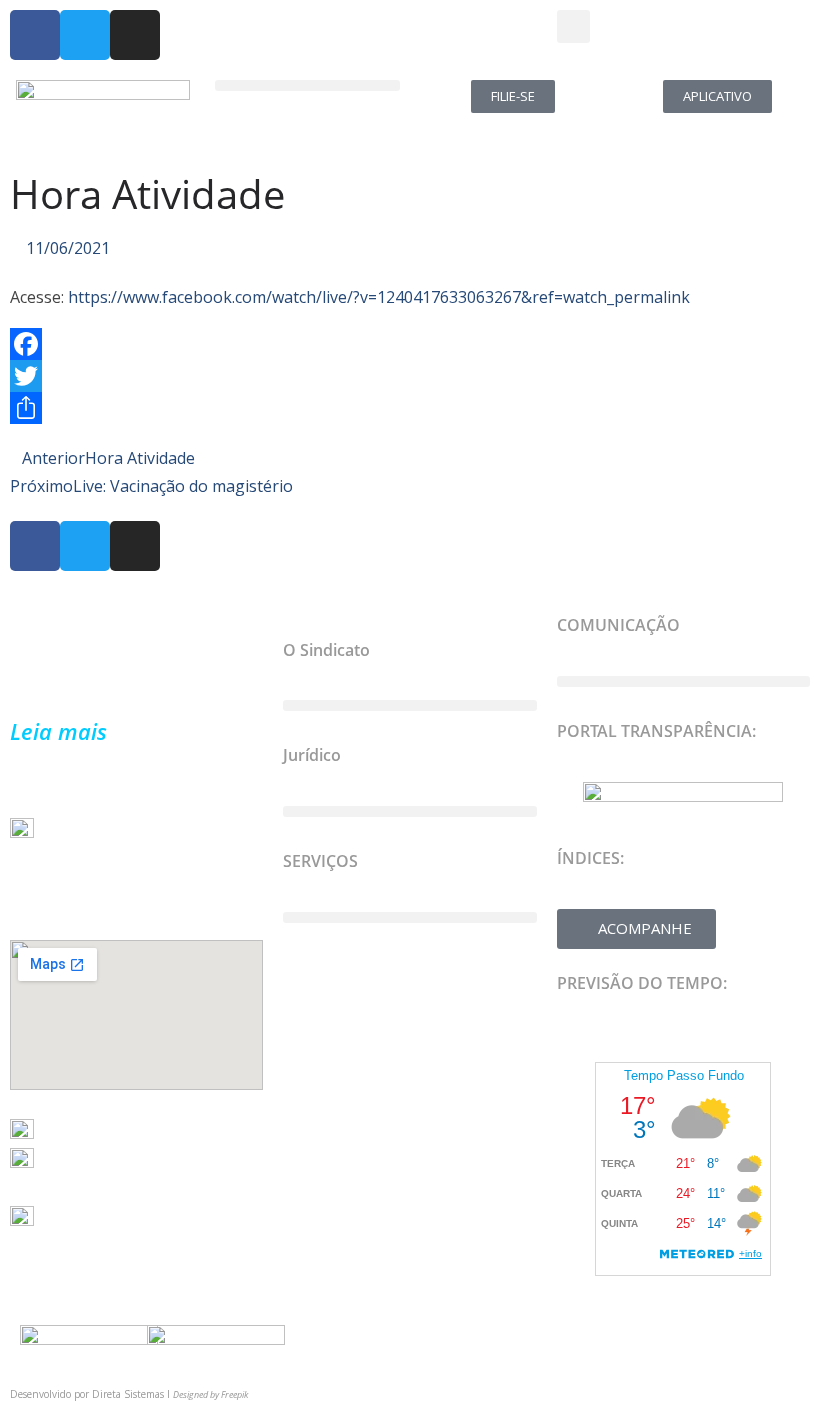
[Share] (410, 408)
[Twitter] (85, 35)
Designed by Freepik (210, 1394)
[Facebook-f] (35, 35)
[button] (573, 26)
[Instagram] (135, 35)
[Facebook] (410, 344)
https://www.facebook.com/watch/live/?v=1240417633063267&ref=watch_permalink (377, 297)
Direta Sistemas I (132, 1394)
